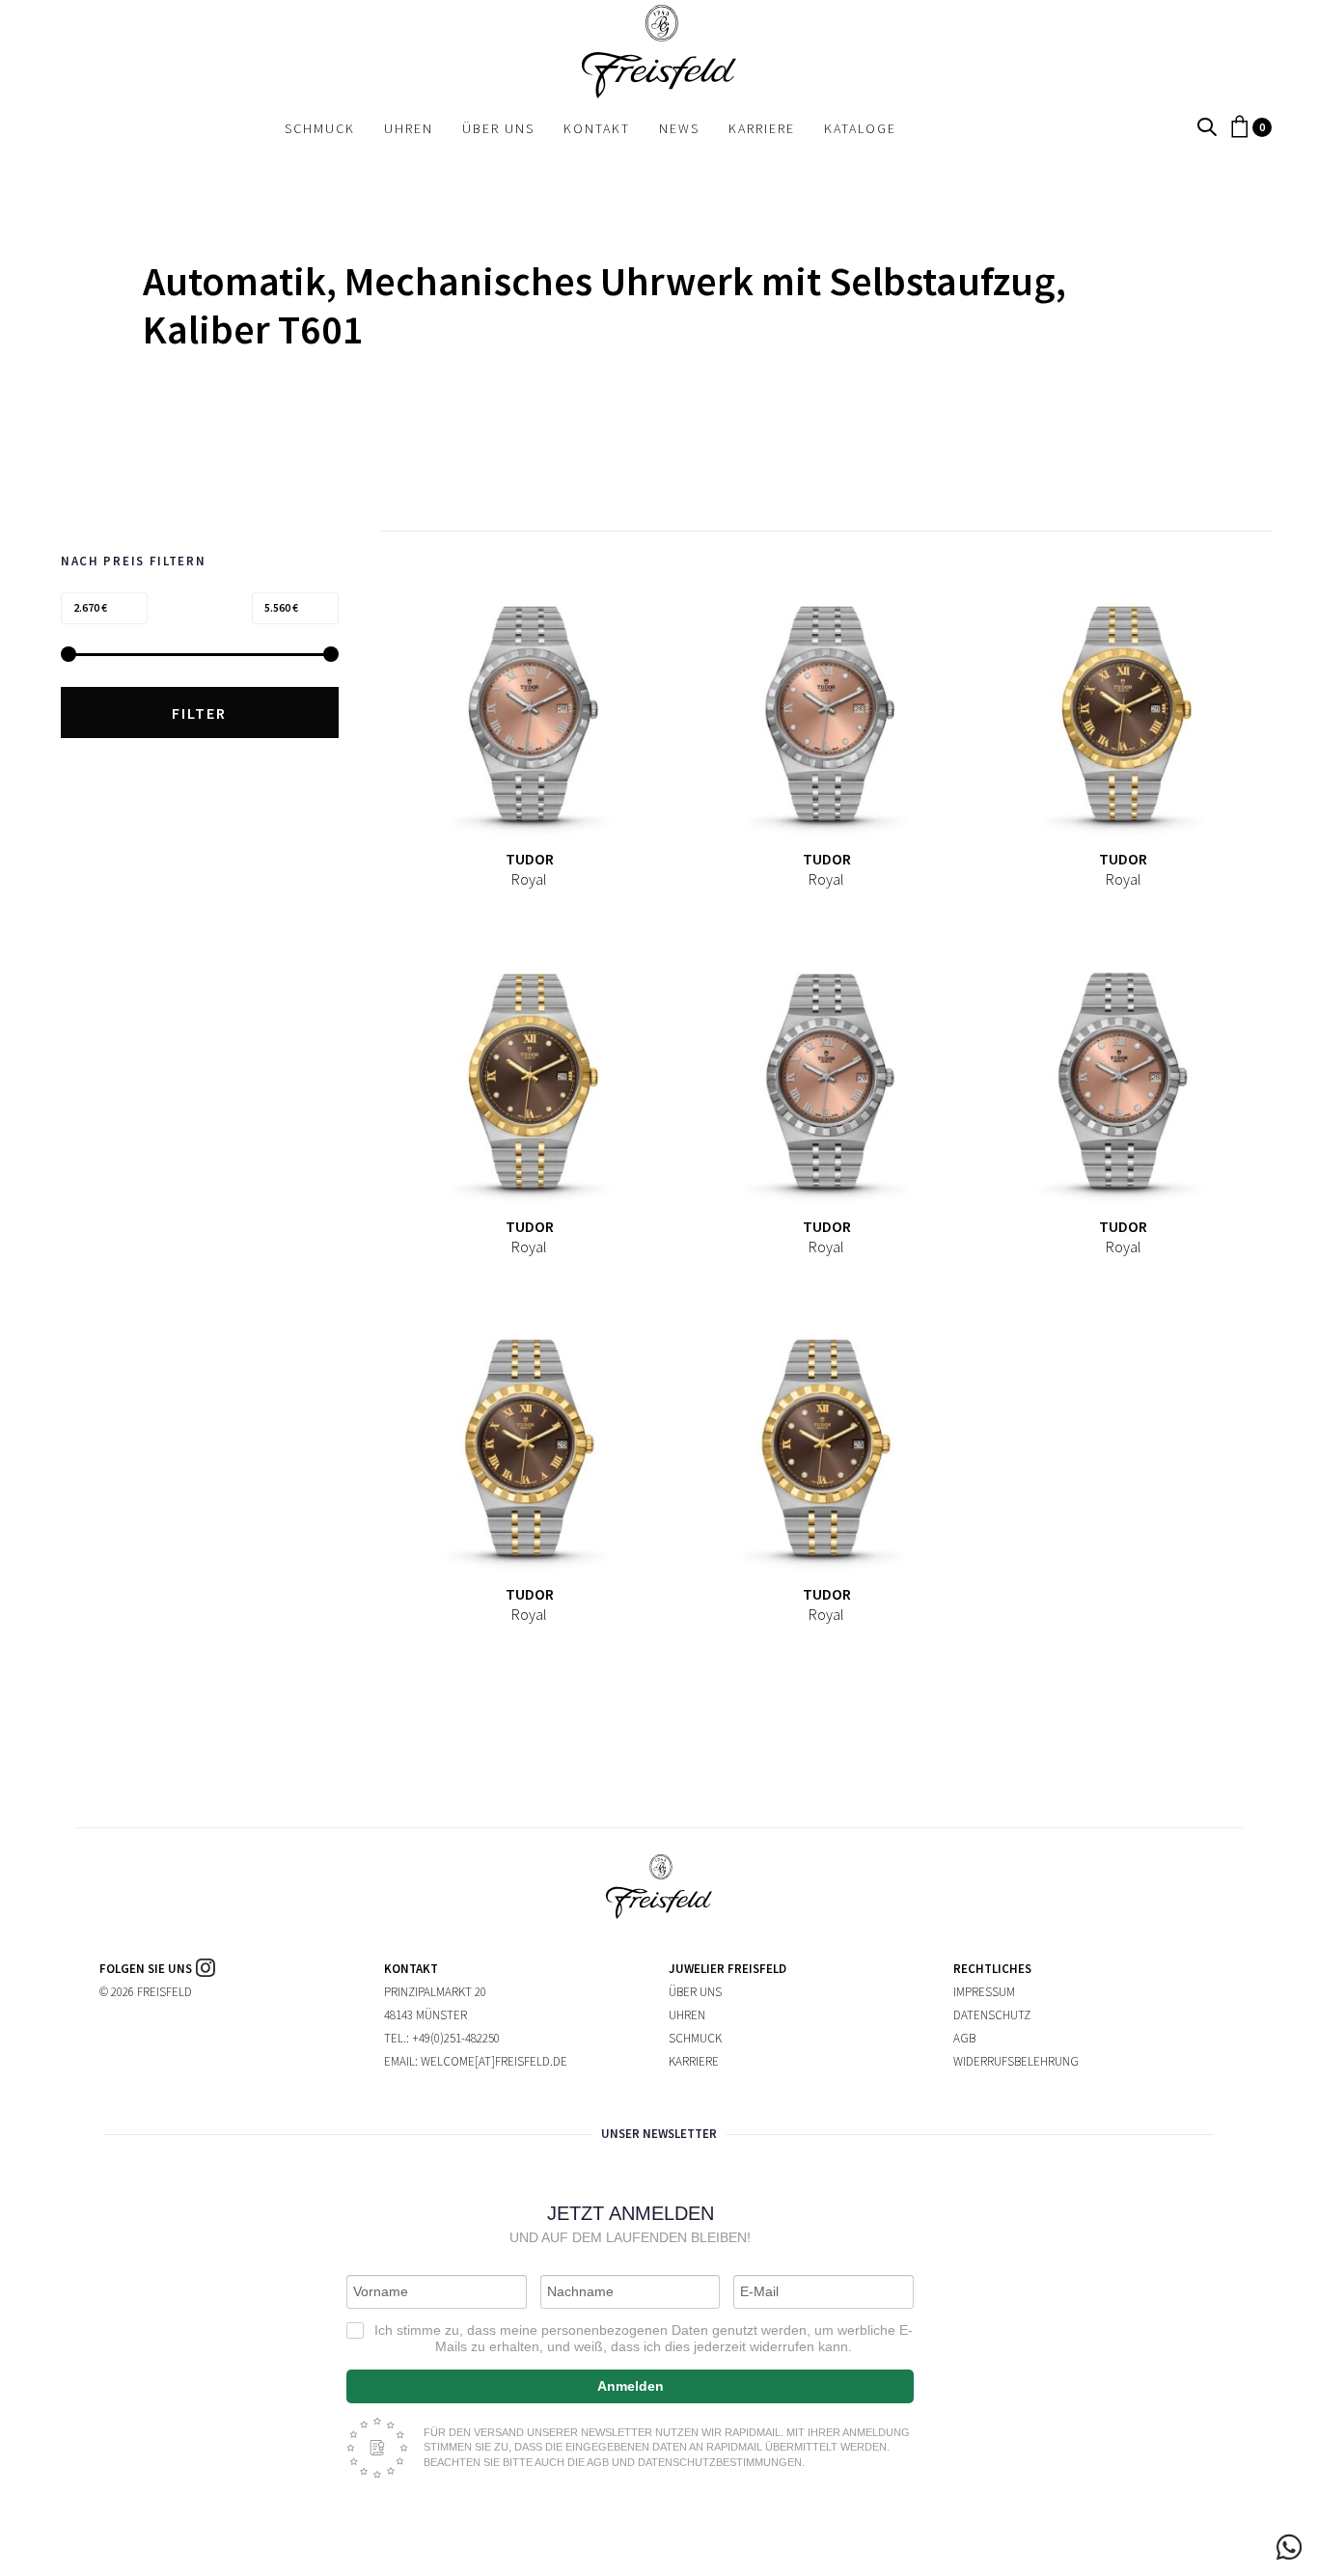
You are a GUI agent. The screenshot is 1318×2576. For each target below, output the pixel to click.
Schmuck (695, 2038)
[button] (1207, 128)
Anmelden (631, 2386)
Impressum (984, 1992)
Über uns (695, 1992)
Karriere (694, 2061)
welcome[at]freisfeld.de (494, 2061)
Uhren (687, 2015)
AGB (964, 2038)
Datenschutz (992, 2015)
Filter (199, 713)
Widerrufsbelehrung (1016, 2061)
